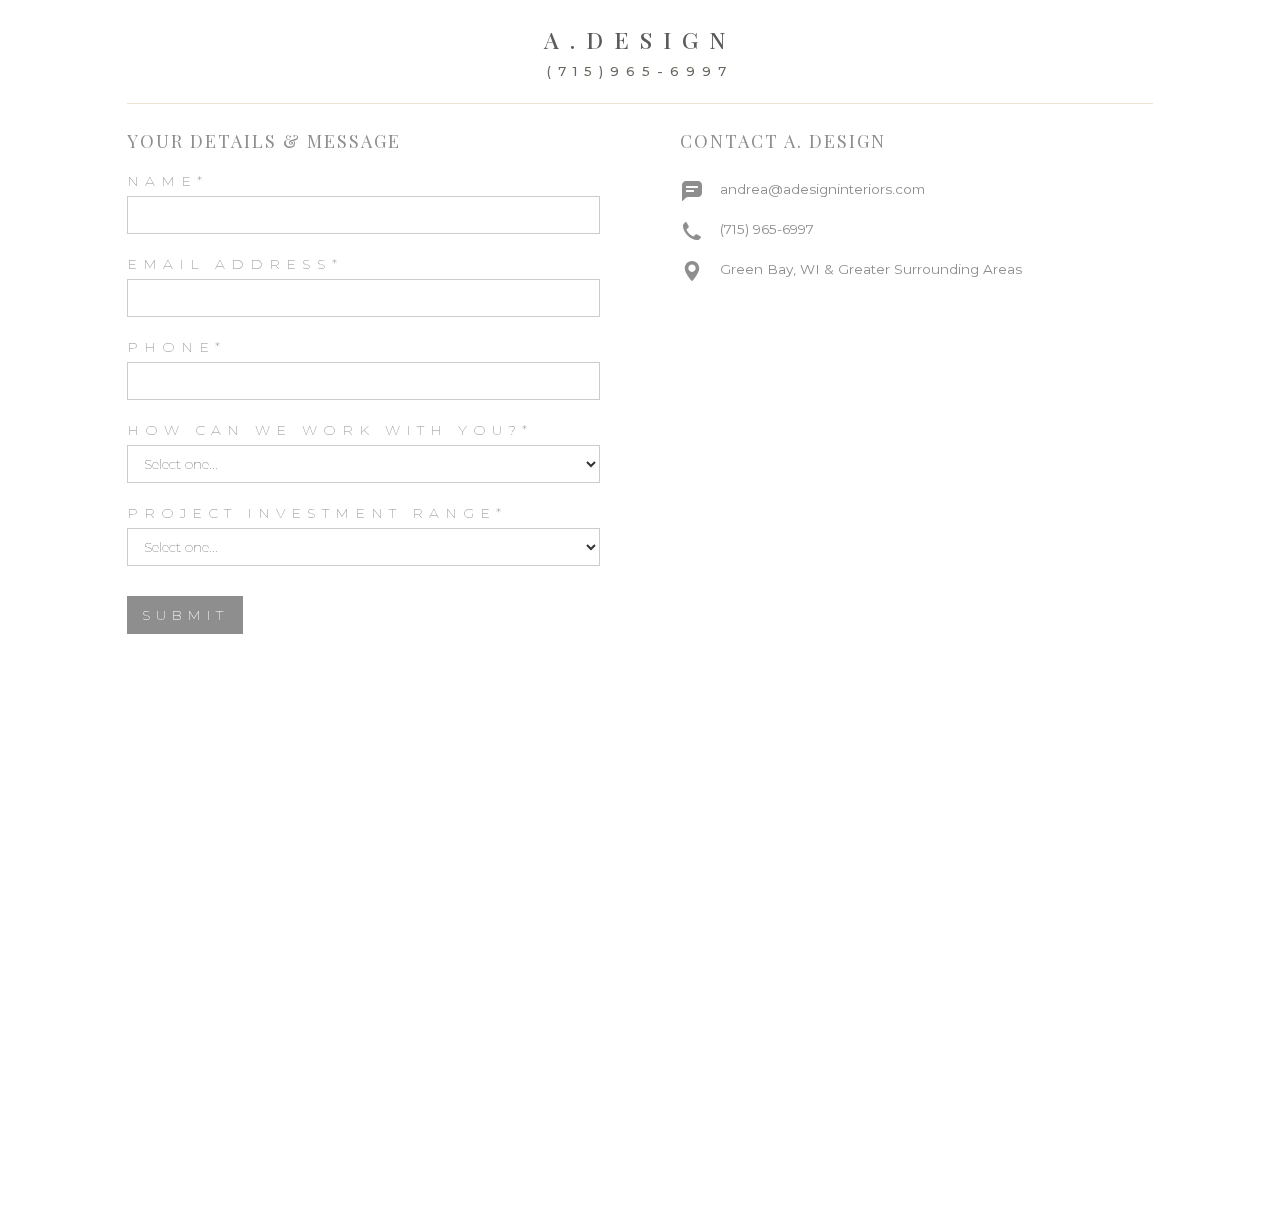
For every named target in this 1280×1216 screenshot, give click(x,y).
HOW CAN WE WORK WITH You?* (330, 430)
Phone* (176, 347)
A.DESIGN (640, 39)
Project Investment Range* (317, 513)
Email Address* (235, 264)
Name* (167, 181)
